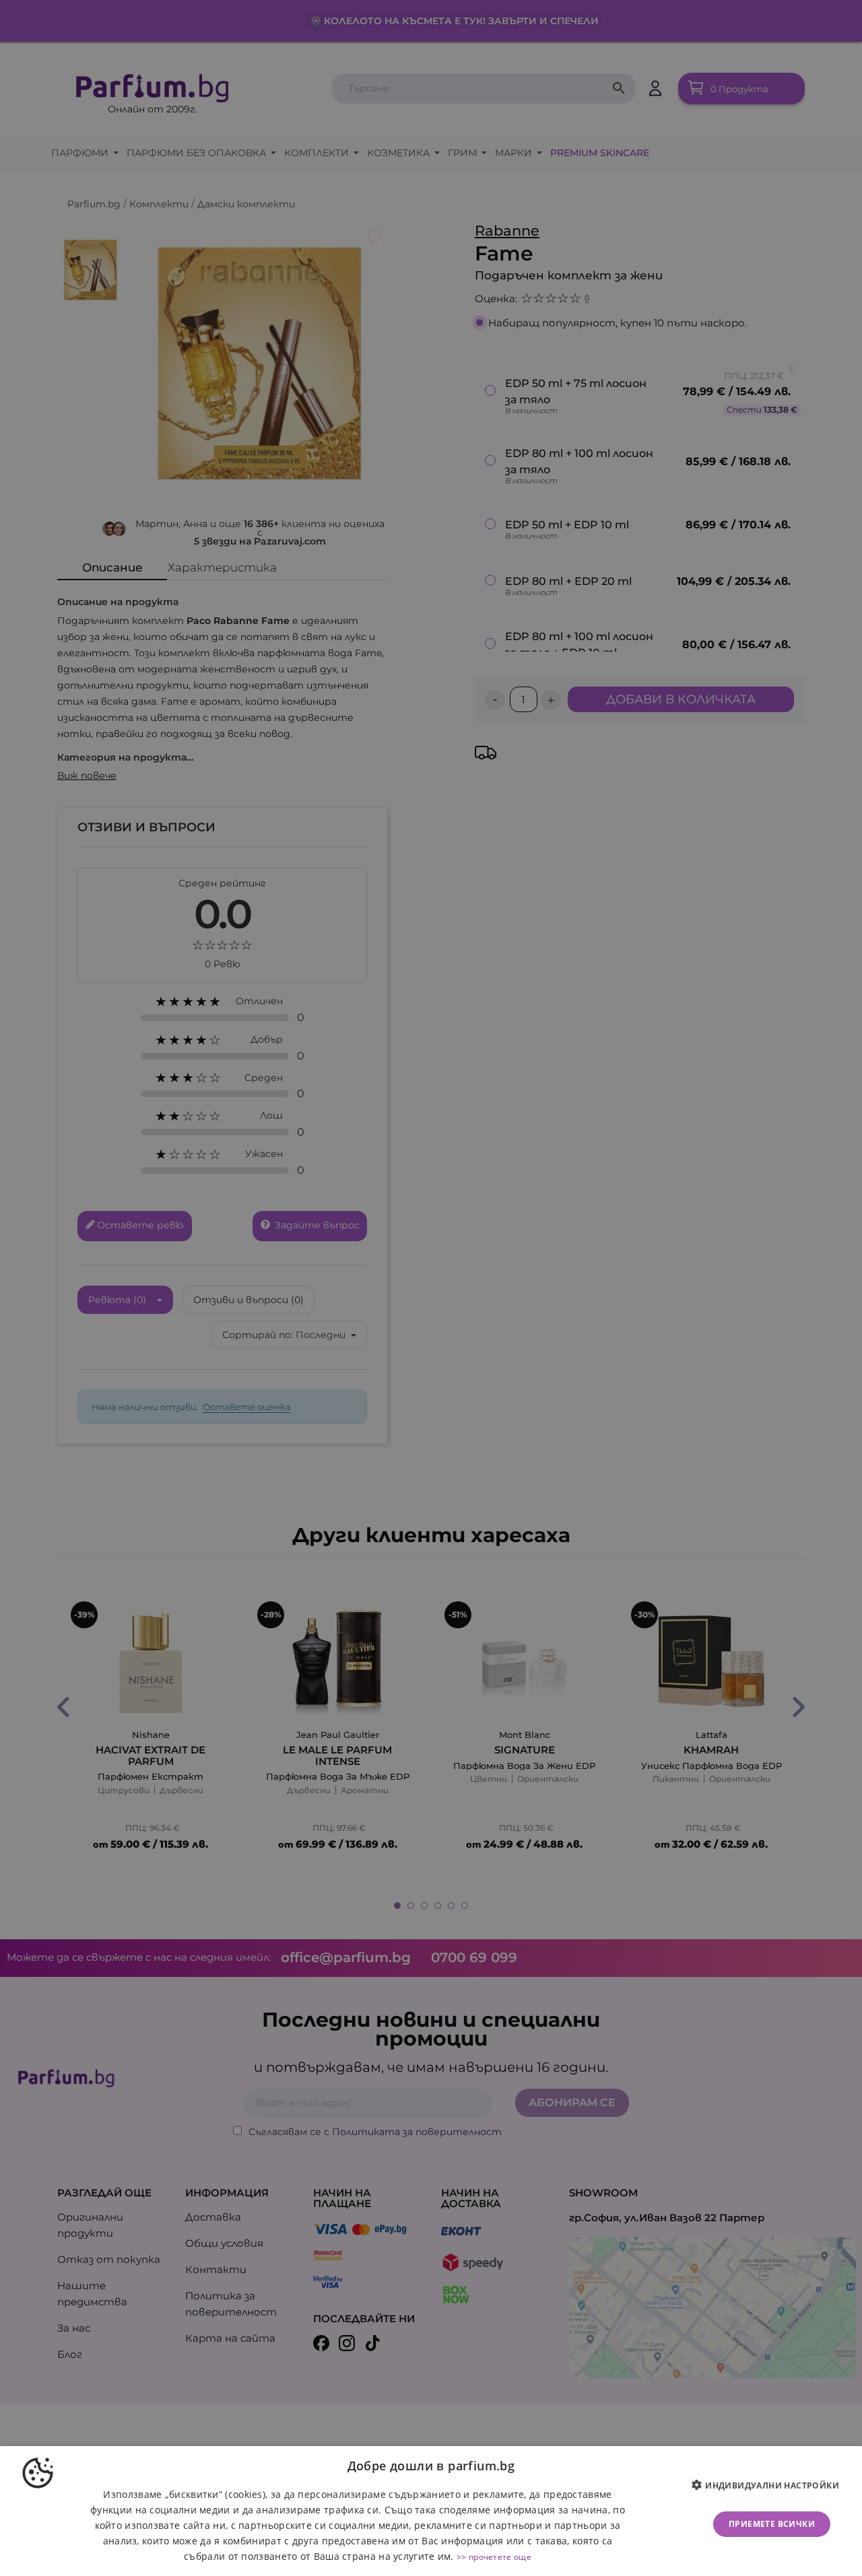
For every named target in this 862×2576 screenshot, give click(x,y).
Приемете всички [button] (772, 2524)
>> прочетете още (494, 2557)
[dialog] (431, 2511)
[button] (770, 2486)
